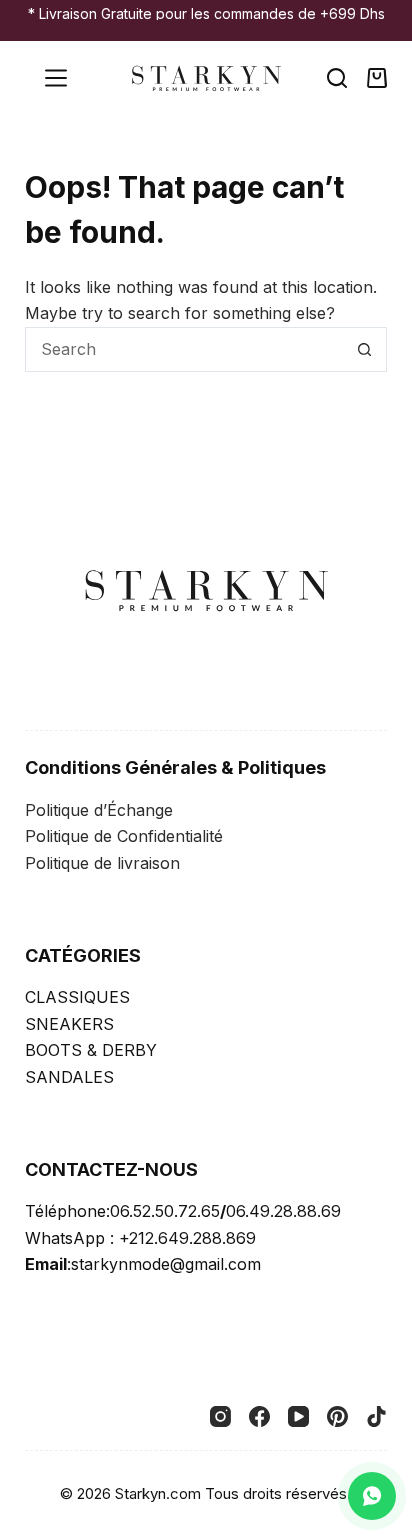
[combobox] (185, 349)
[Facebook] (259, 1416)
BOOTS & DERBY (91, 1050)
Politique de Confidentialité (124, 836)
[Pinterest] (337, 1416)
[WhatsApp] (372, 1496)
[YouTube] (298, 1416)
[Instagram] (220, 1416)
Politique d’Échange (99, 810)
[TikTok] (376, 1416)
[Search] (337, 78)
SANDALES (69, 1077)
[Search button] (364, 349)
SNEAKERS (69, 1024)
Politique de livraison (102, 863)
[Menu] (56, 78)
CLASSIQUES (77, 997)
